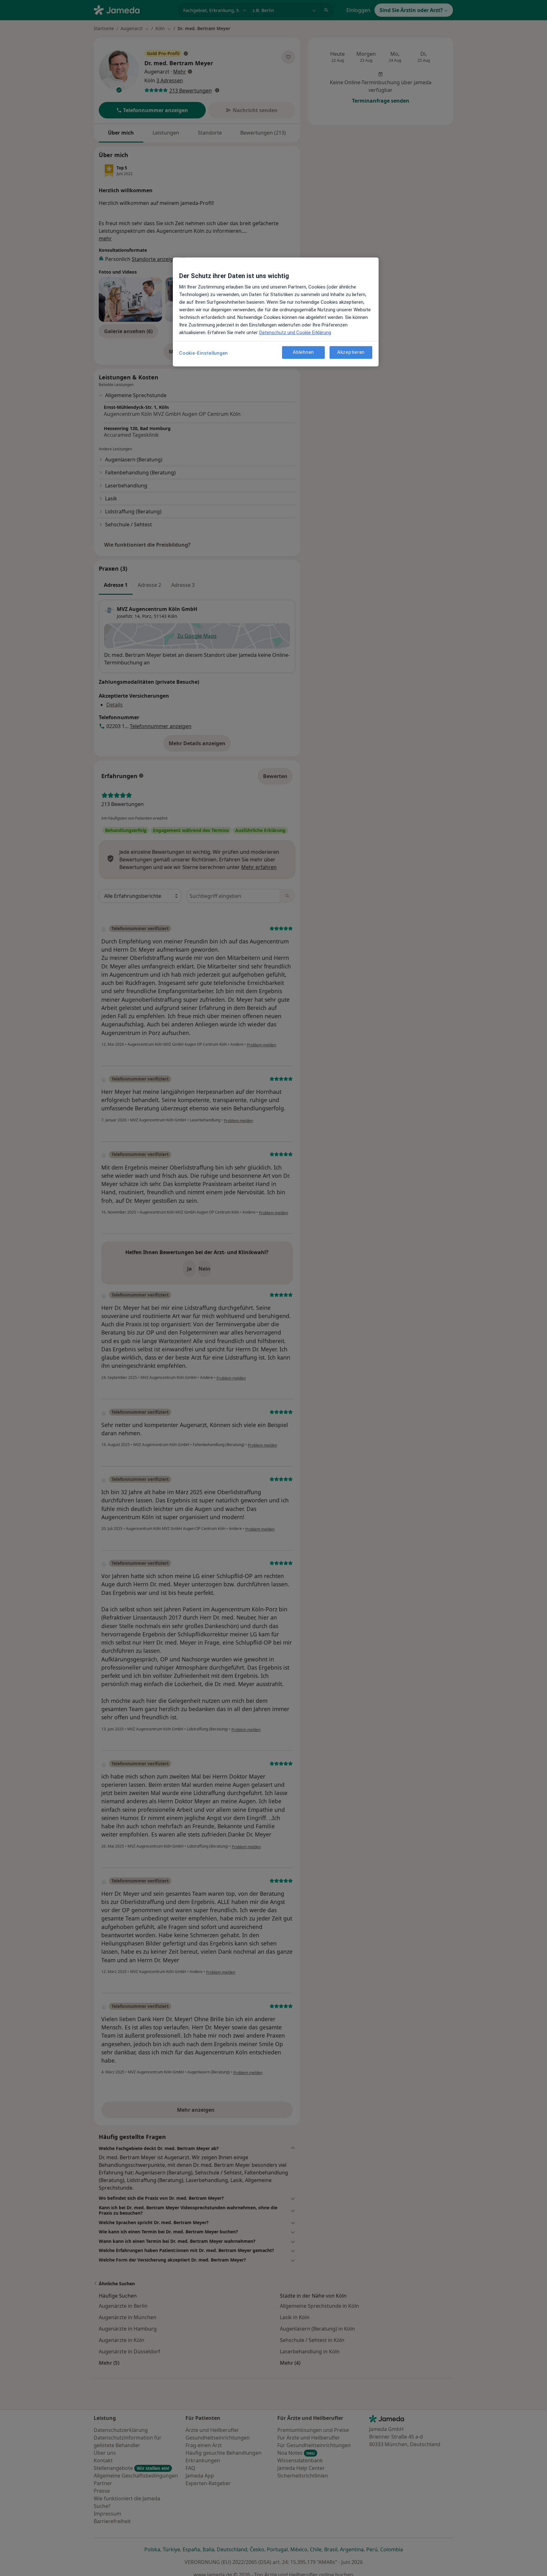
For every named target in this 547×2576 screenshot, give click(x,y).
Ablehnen (303, 352)
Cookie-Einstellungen (204, 353)
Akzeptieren (351, 352)
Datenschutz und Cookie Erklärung (295, 333)
